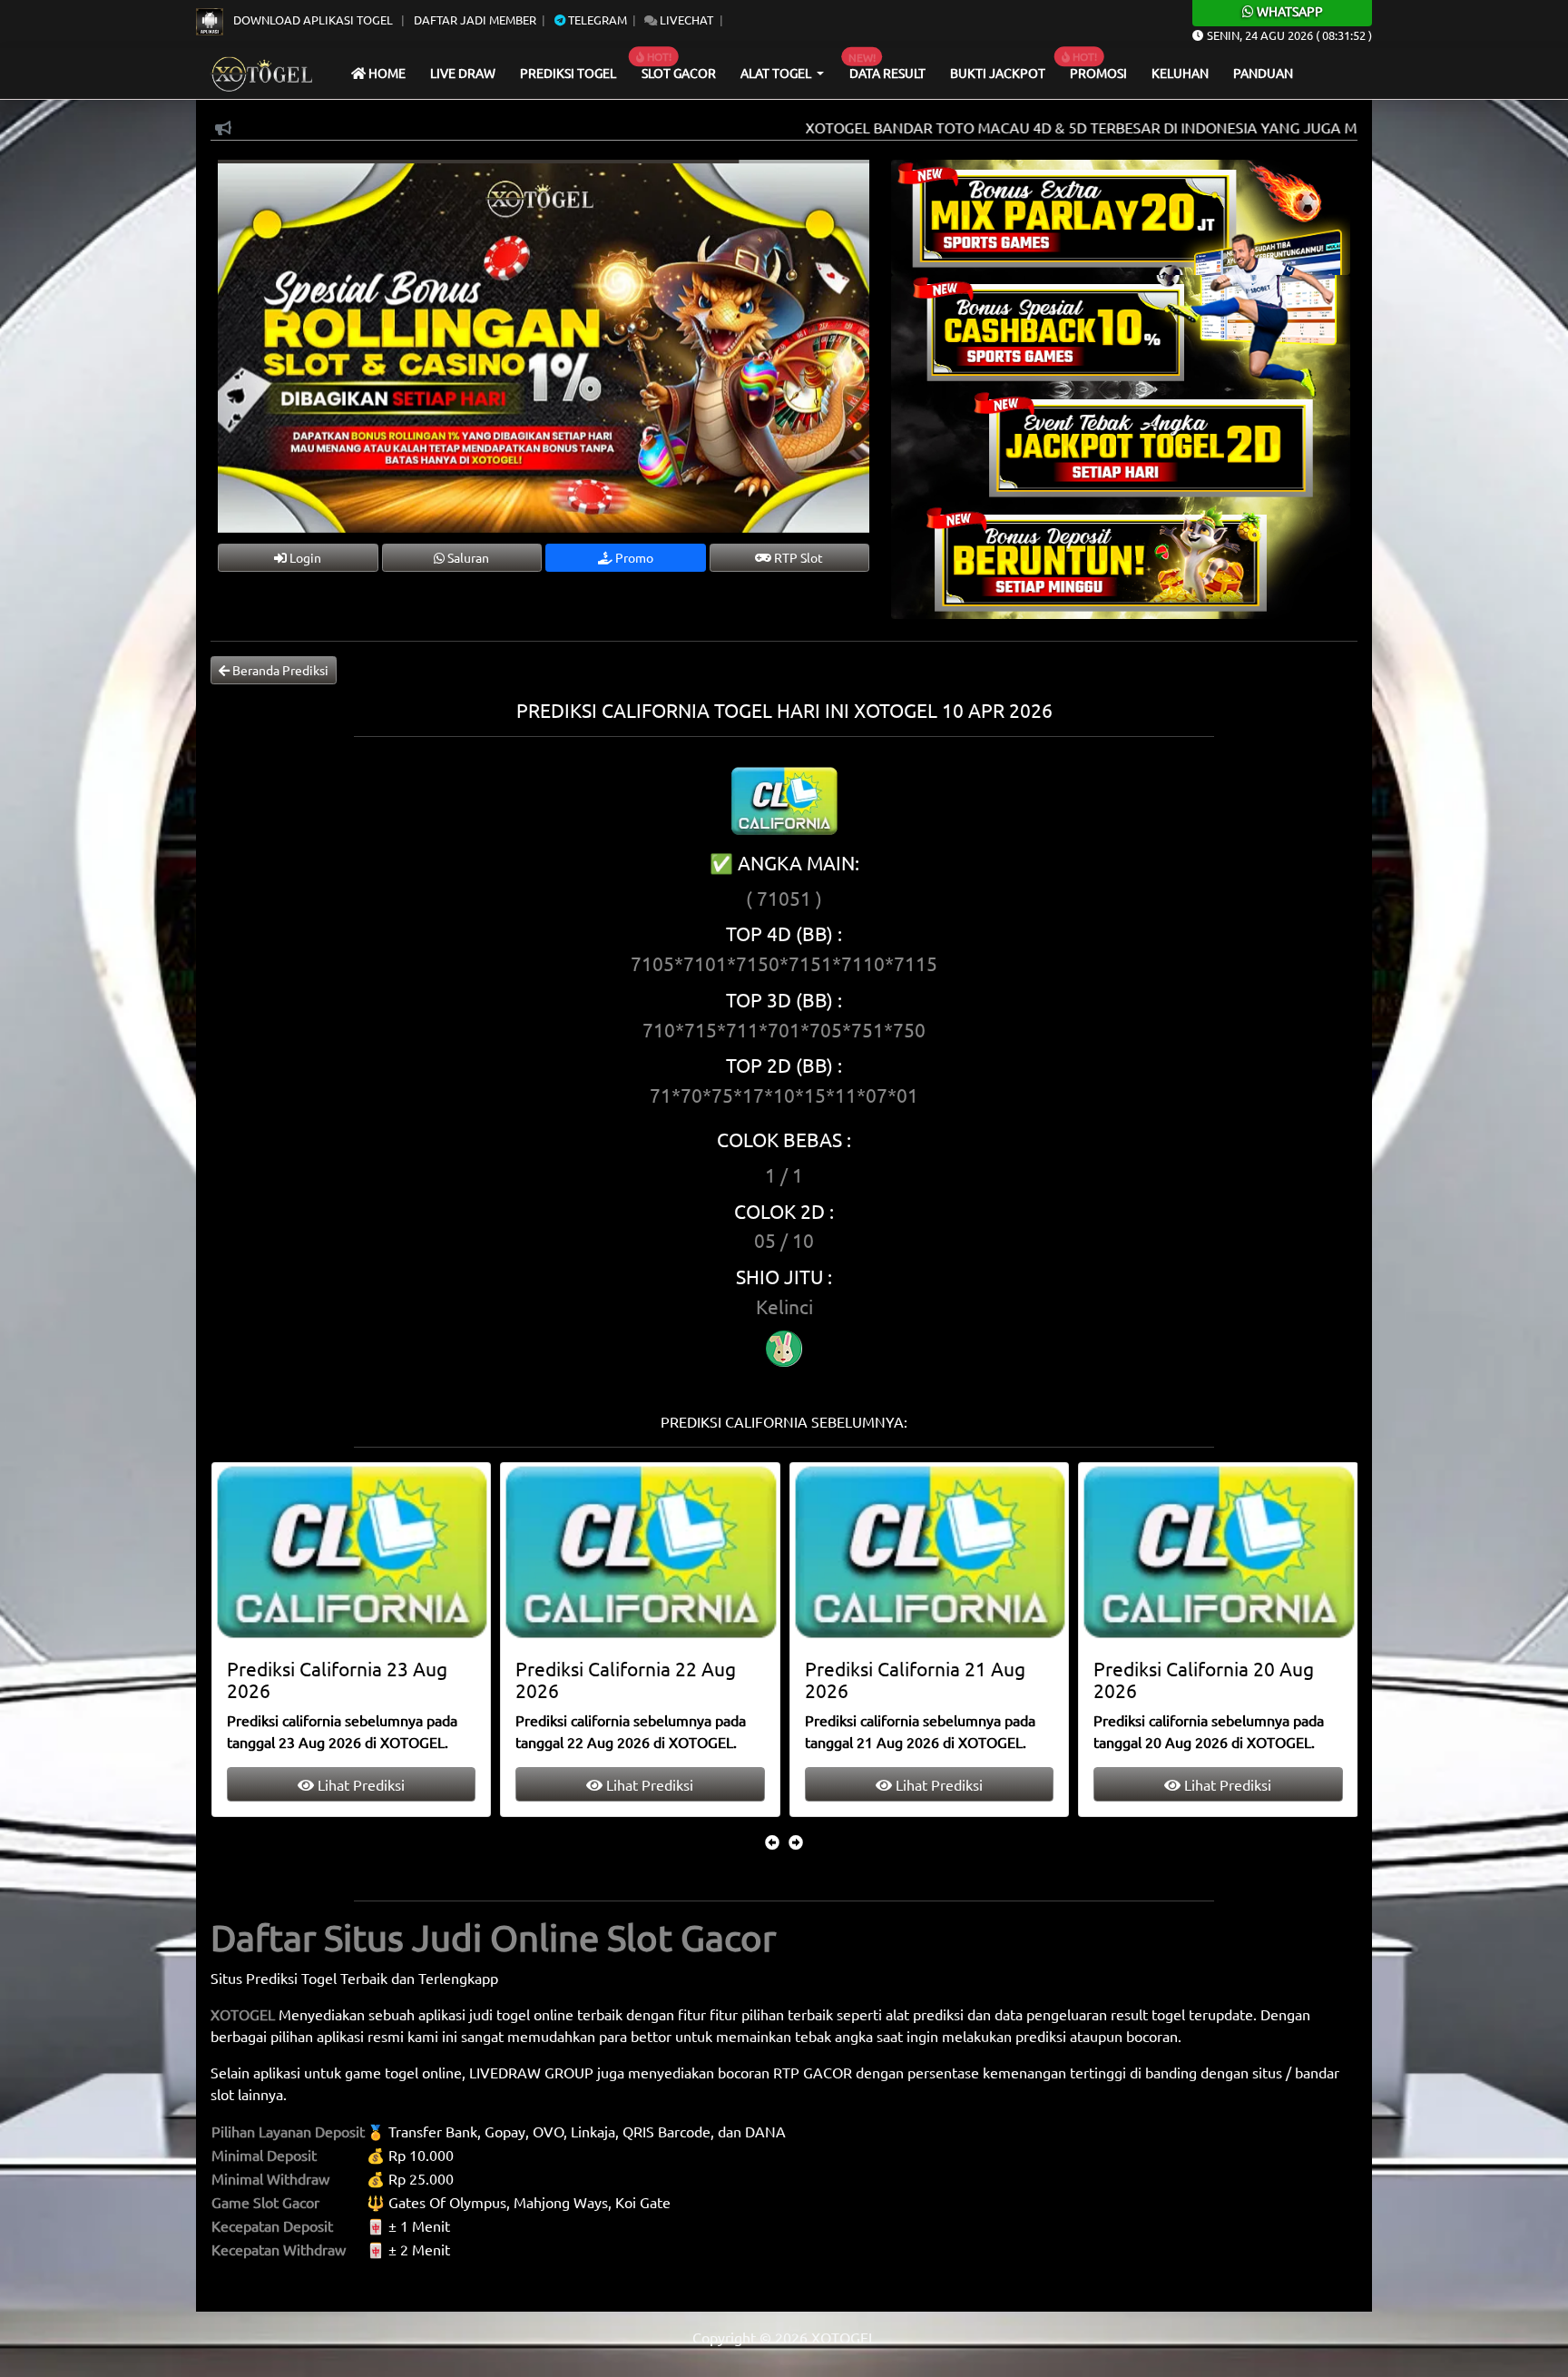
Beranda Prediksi (279, 670)
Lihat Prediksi (358, 1784)
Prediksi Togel (568, 73)
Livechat (685, 20)
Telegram (596, 20)
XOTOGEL (243, 2014)
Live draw (463, 73)
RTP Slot (797, 557)
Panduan (1263, 73)
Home (386, 73)
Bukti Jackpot (998, 73)
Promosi (1098, 73)
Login (304, 557)
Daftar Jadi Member (475, 20)
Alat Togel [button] (777, 73)
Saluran (467, 557)
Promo (633, 557)
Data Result (887, 73)
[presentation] (772, 1842)
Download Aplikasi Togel (313, 20)
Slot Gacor (679, 73)
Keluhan (1180, 73)
